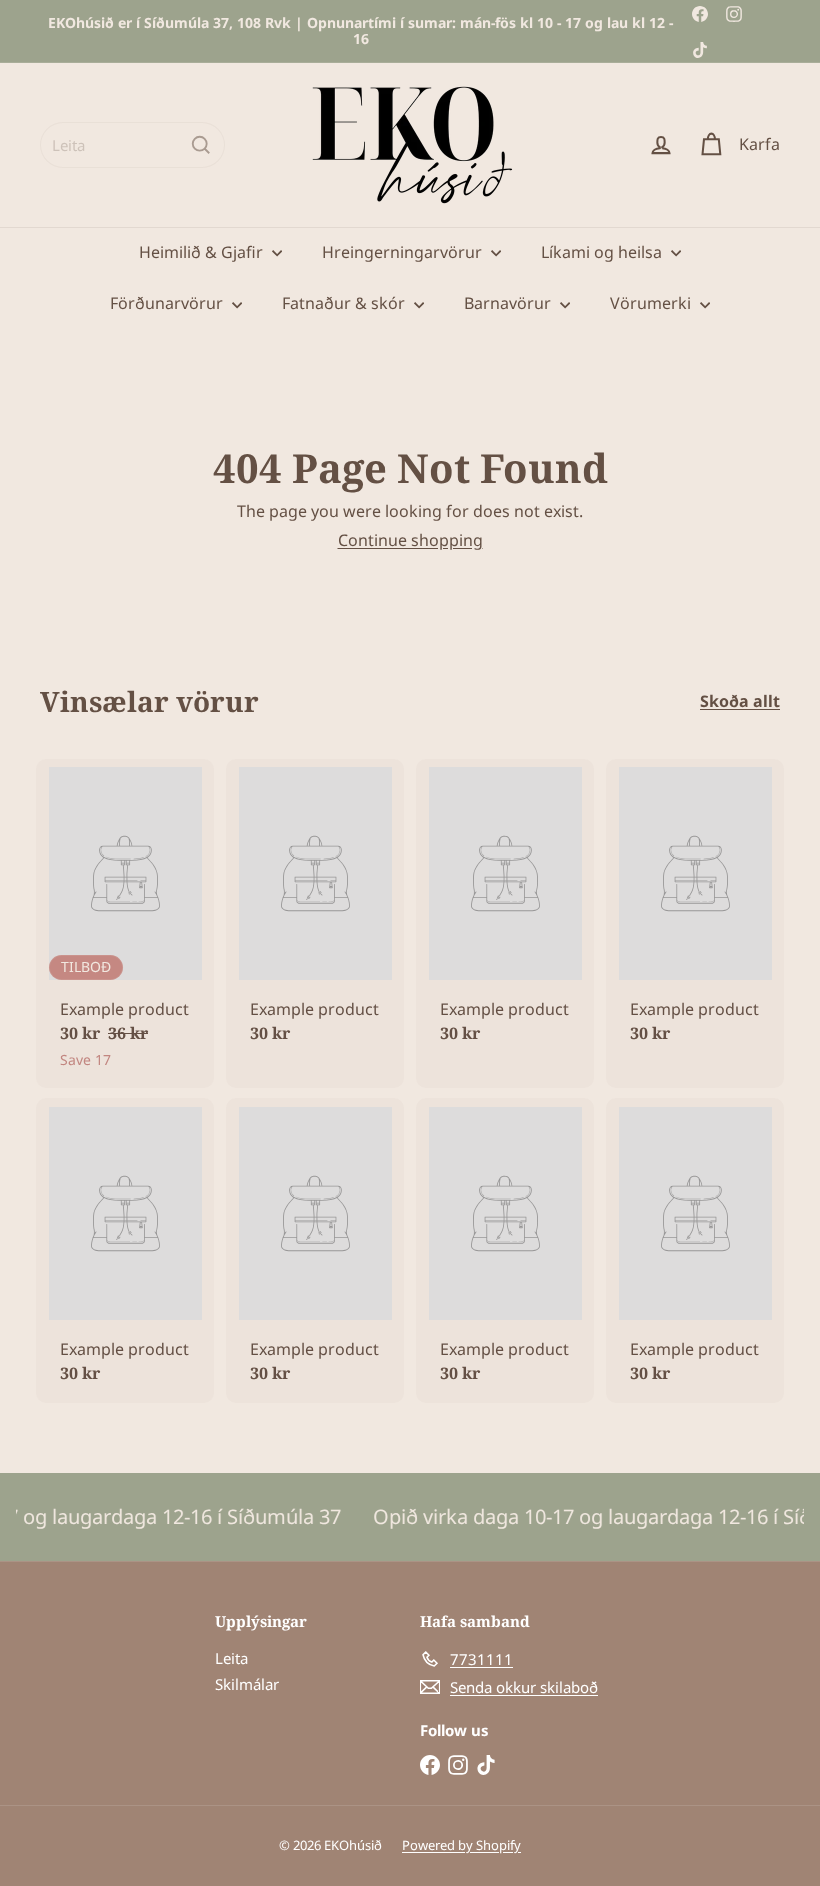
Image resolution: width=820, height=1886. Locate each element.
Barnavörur (509, 303)
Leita (231, 1658)
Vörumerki (652, 303)
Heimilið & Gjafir (203, 252)
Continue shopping (410, 540)
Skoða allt (740, 701)
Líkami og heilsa (603, 252)
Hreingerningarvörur (404, 252)
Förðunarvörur (168, 303)
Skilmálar (247, 1684)
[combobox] (132, 145)
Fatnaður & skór (345, 303)
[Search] (201, 145)
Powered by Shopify (461, 1845)
